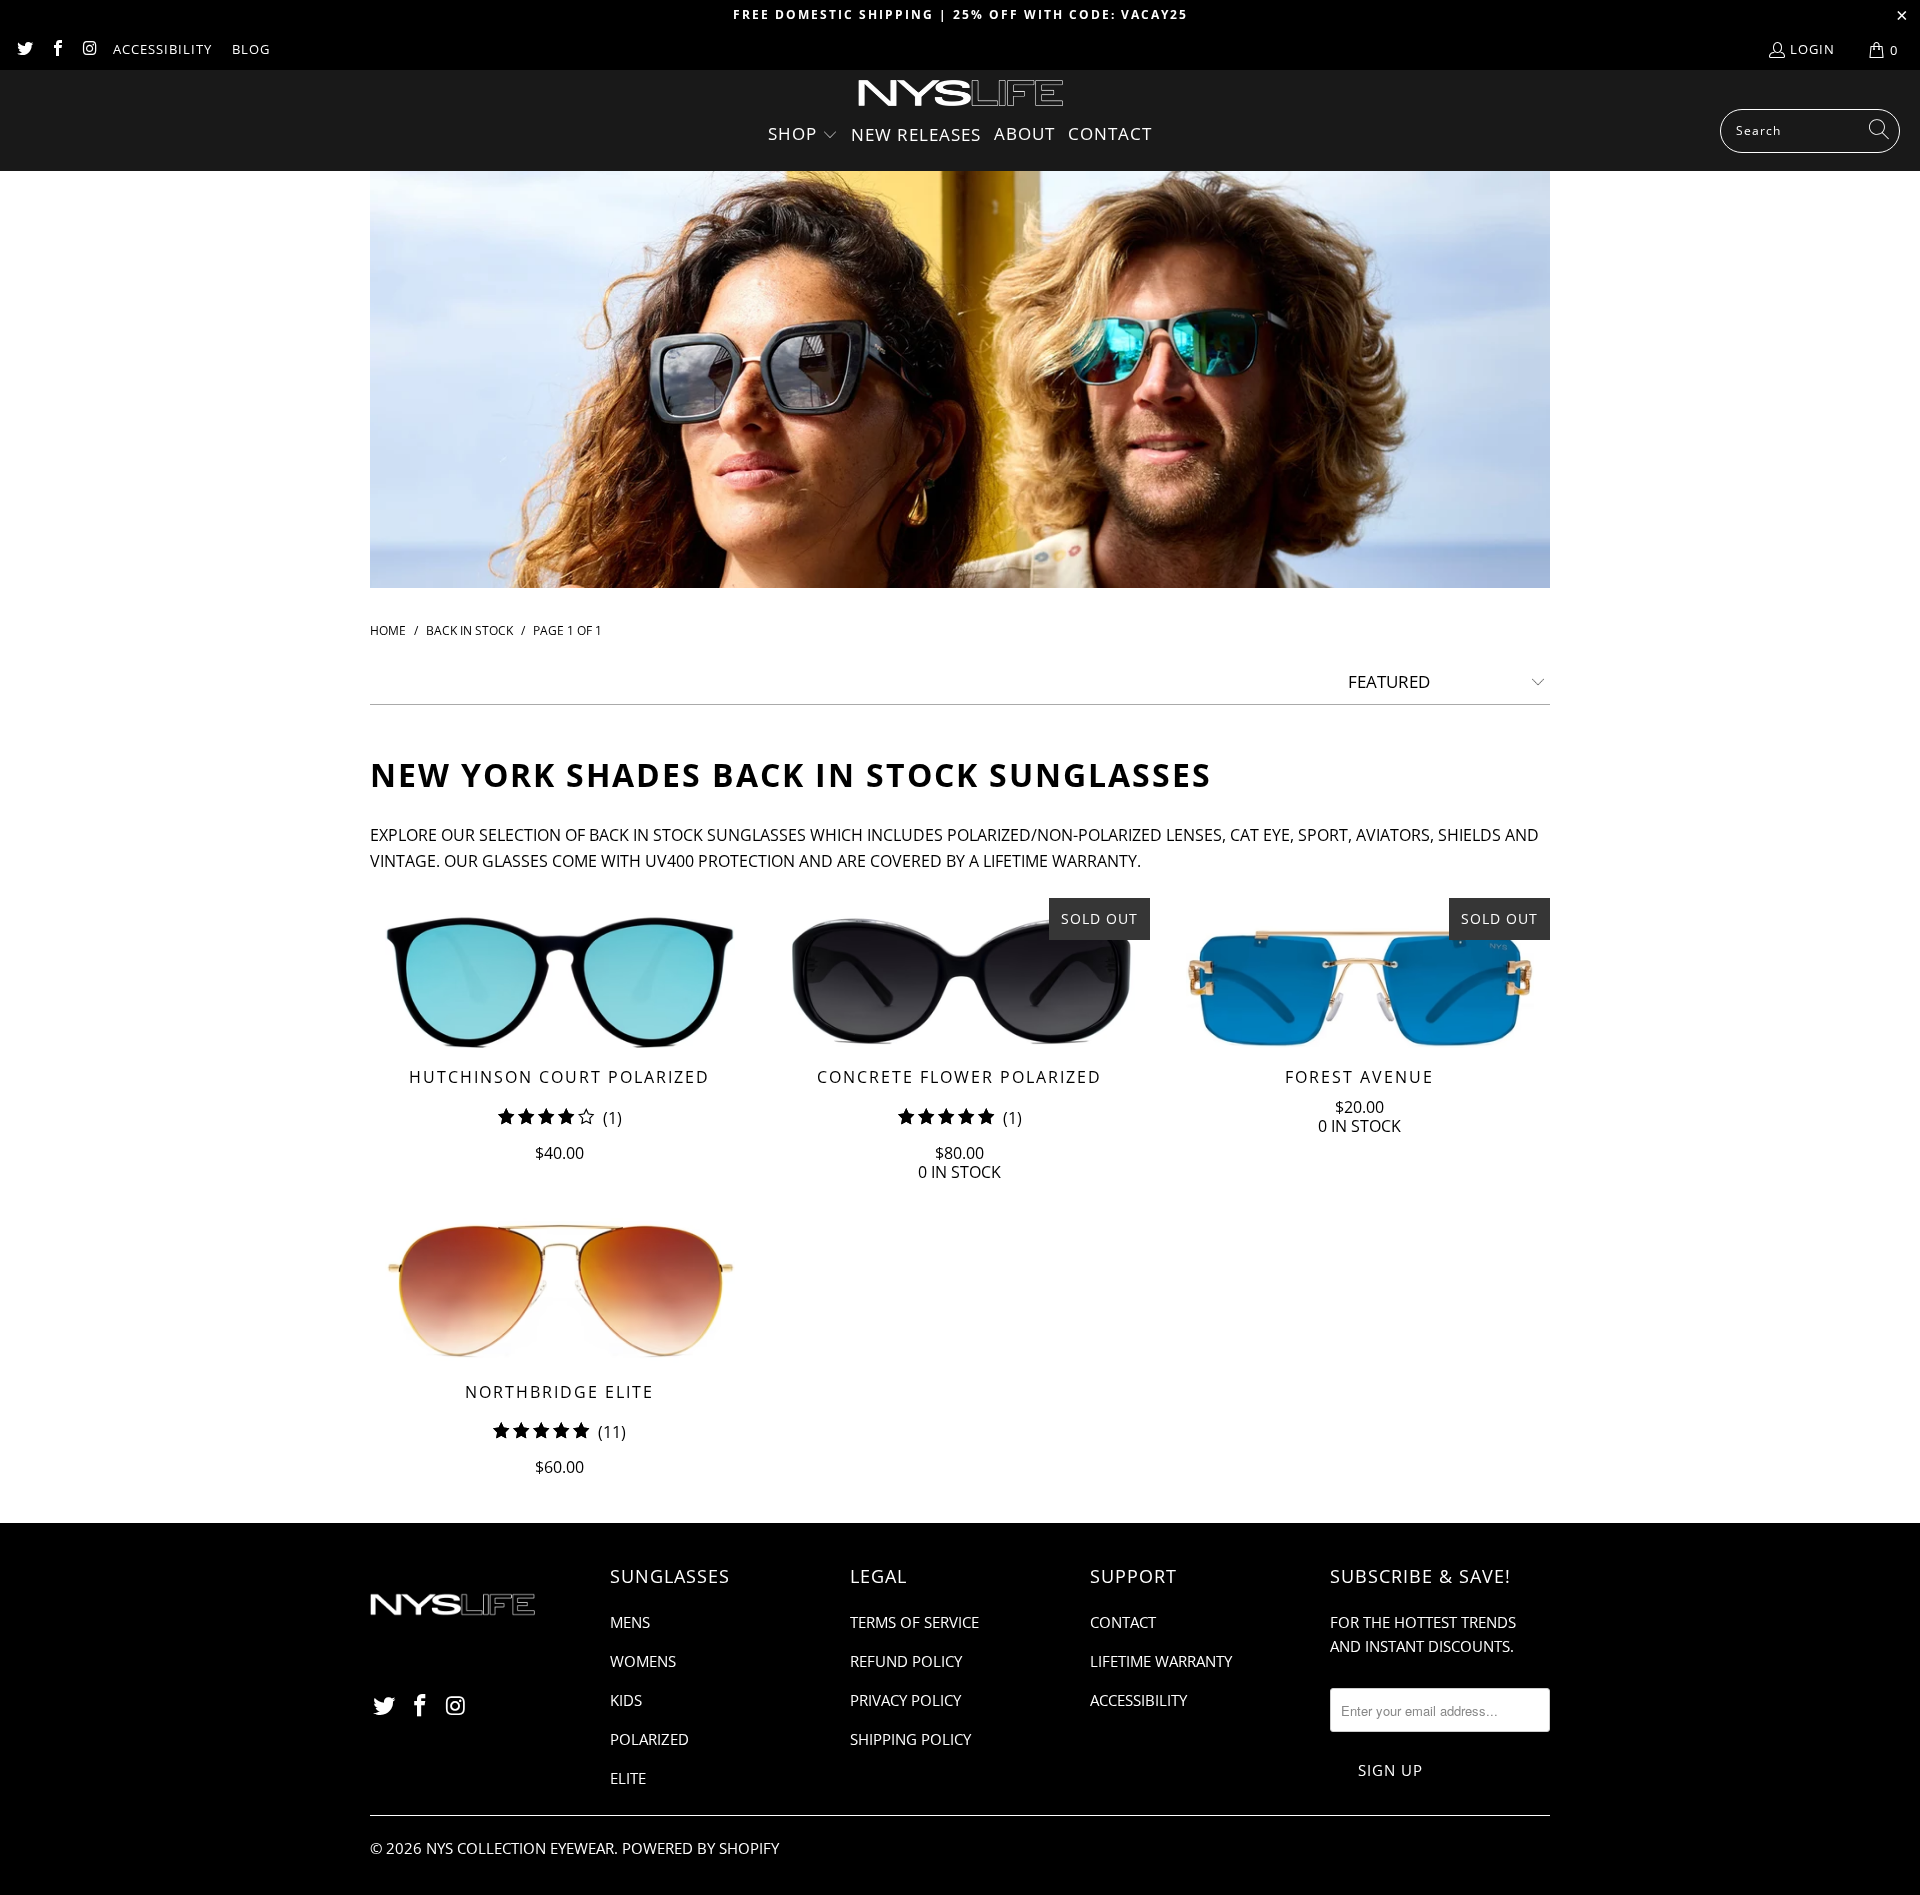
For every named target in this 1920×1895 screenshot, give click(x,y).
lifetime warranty (1060, 861)
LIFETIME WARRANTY (1161, 1661)
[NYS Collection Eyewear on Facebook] (56, 50)
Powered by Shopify (700, 1848)
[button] (803, 135)
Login (1812, 49)
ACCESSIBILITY (162, 49)
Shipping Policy (910, 1739)
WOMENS (643, 1661)
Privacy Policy (905, 1700)
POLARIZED (649, 1739)
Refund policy (906, 1661)
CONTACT (1123, 1622)
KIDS (626, 1700)
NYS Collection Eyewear (520, 1848)
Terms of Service (914, 1622)
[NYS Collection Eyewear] (960, 94)
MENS (630, 1622)
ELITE (628, 1778)
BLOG (251, 49)
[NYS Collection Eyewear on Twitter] (24, 50)
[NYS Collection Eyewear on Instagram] (89, 50)
